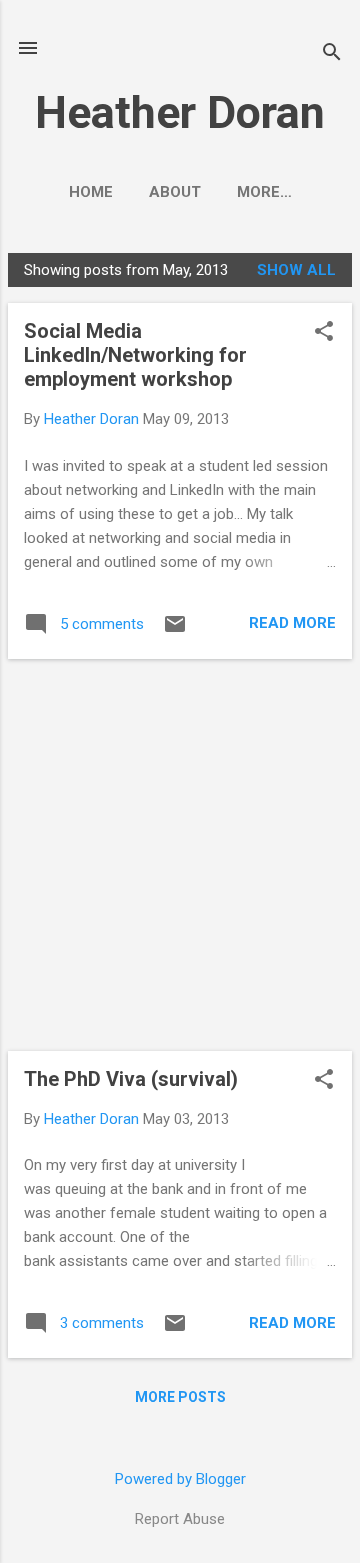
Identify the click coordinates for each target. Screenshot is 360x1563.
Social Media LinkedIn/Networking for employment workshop (135, 355)
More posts (180, 1397)
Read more (292, 623)
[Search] (332, 54)
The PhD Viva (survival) (131, 1079)
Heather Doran (180, 112)
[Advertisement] (180, 855)
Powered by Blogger (180, 1479)
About (175, 192)
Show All (296, 270)
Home (91, 192)
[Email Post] (175, 631)
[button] (324, 333)
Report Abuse (180, 1519)
